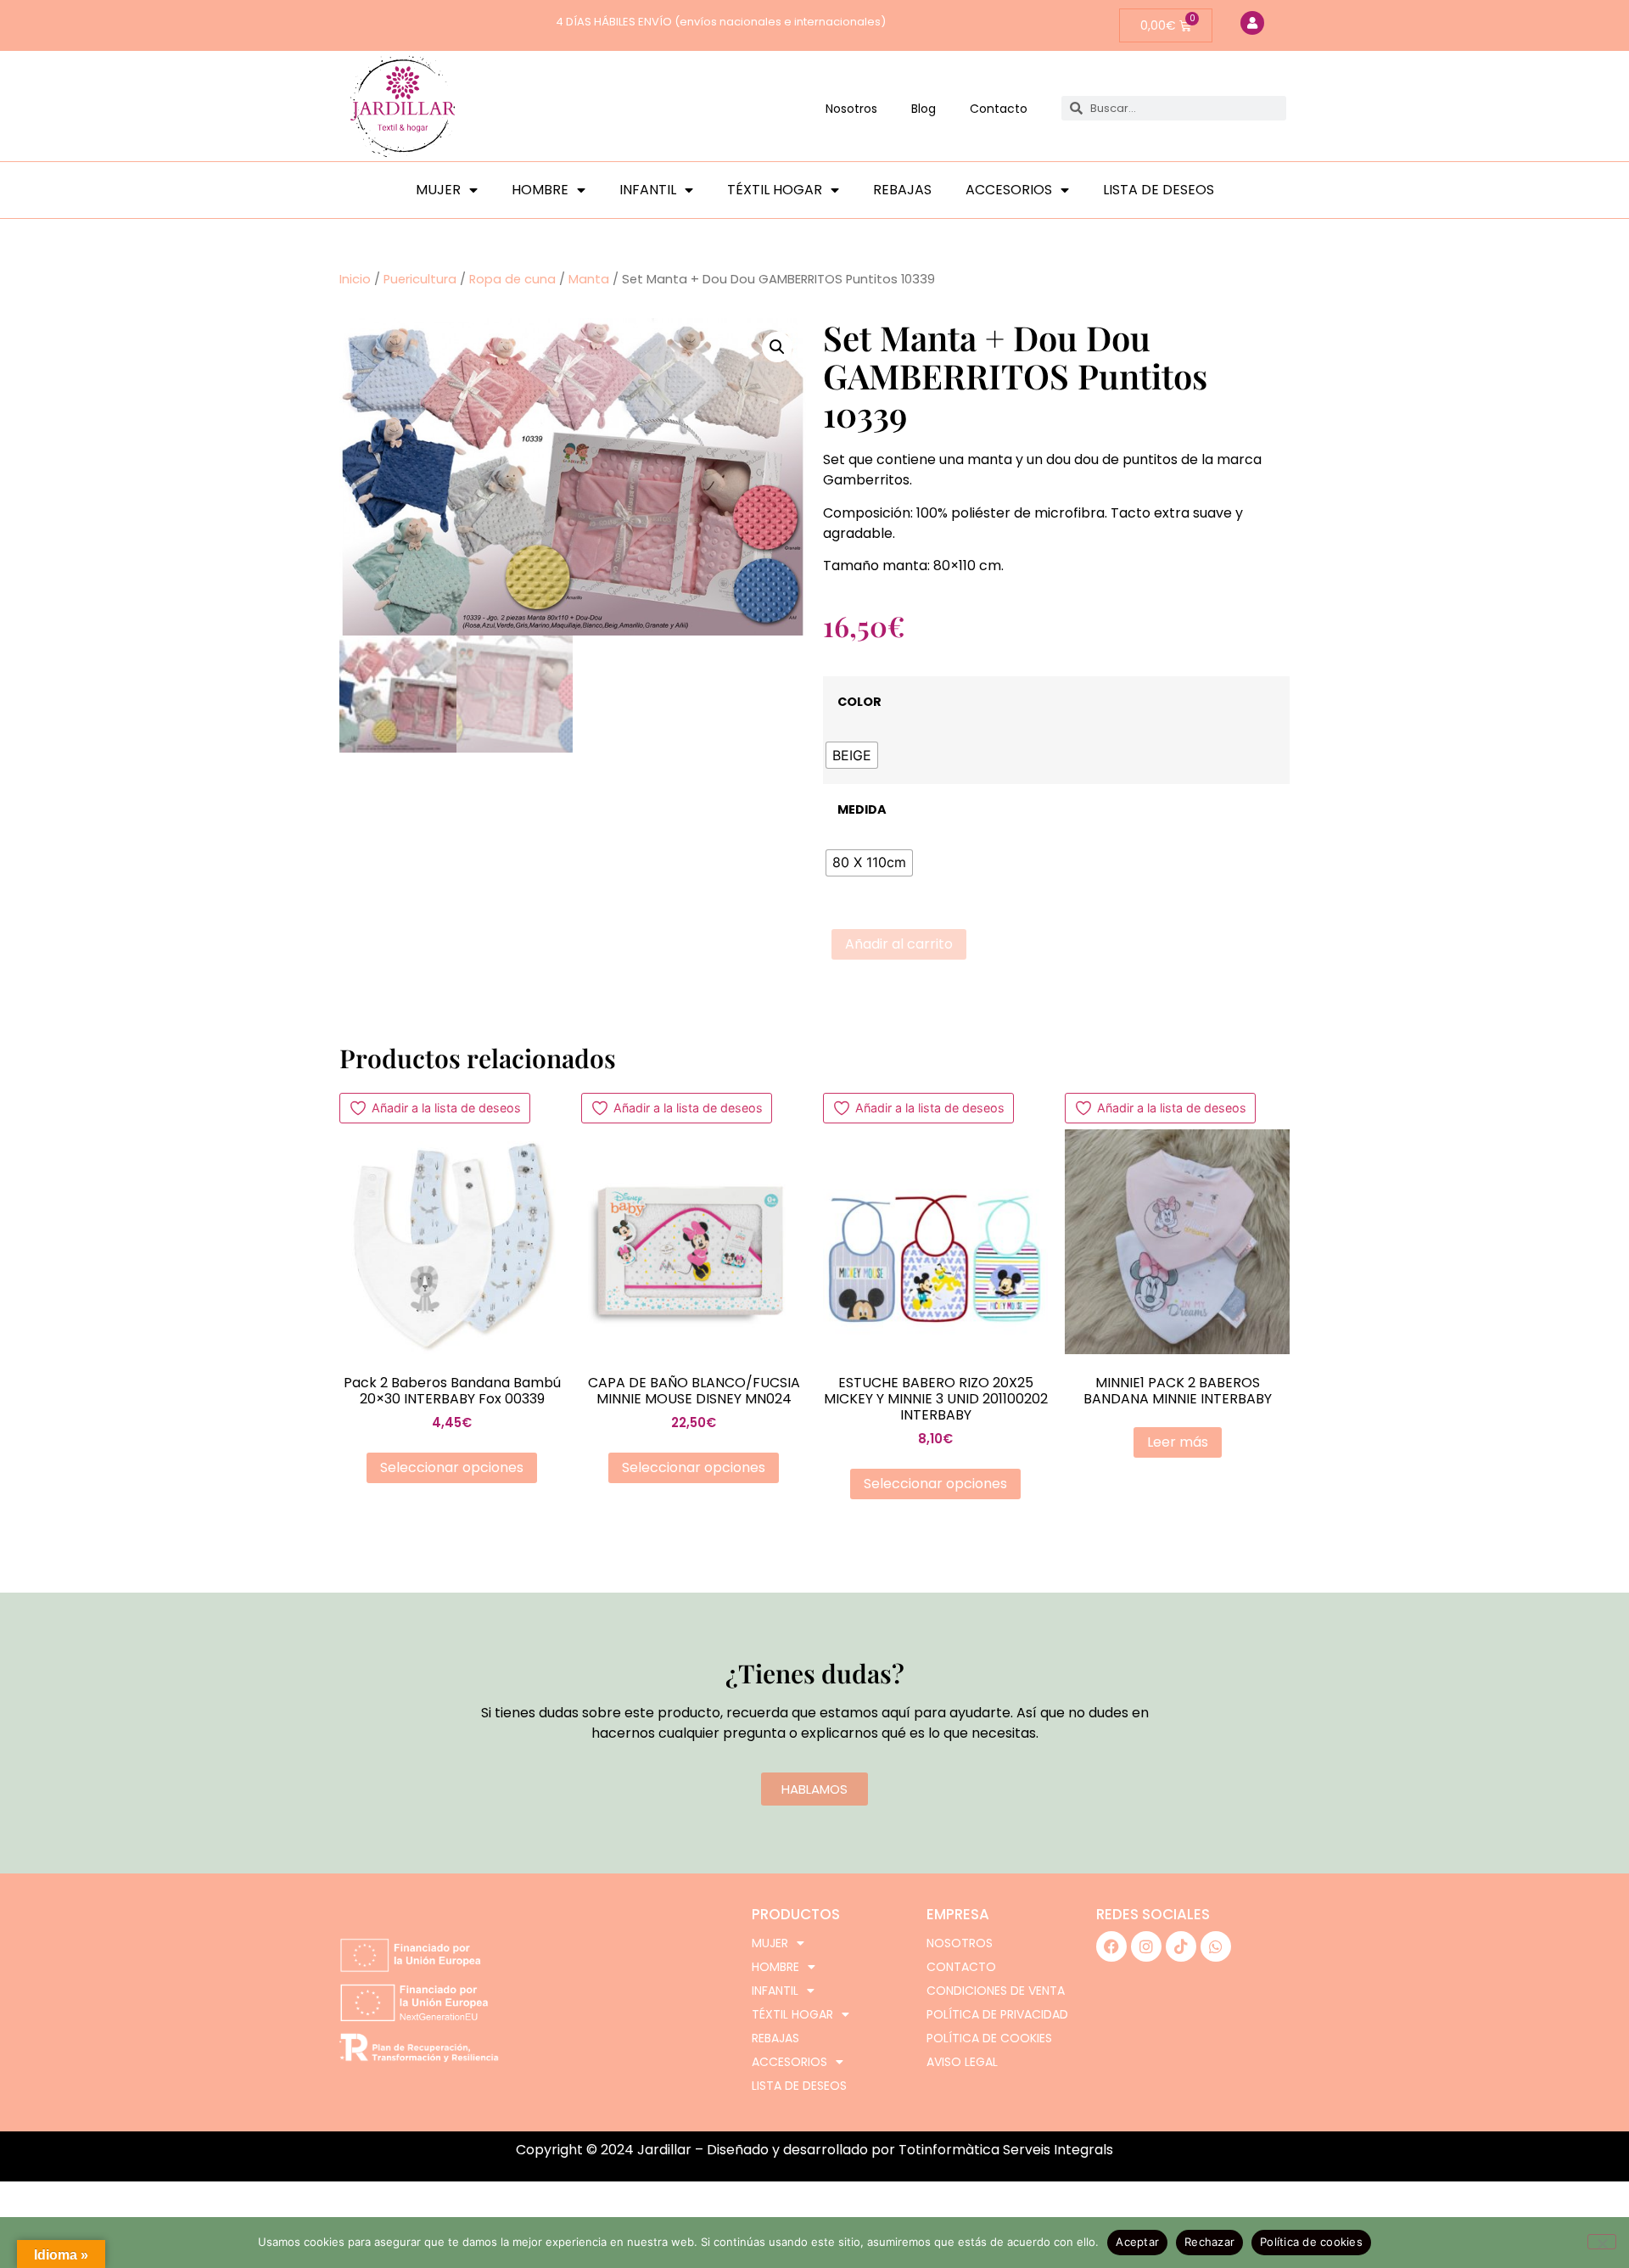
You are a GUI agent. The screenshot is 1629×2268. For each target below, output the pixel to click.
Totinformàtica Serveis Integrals (1006, 2150)
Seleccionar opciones (452, 1467)
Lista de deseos (1159, 190)
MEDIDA (862, 809)
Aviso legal (962, 2062)
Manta (589, 279)
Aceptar (1137, 2242)
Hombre (540, 190)
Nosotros (851, 109)
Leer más (1178, 1442)
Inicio (355, 279)
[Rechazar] (1602, 2242)
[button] (777, 347)
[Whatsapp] (1216, 1946)
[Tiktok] (1181, 1946)
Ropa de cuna (512, 279)
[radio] (852, 755)
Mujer (438, 190)
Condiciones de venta (996, 1991)
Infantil (648, 190)
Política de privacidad (997, 2014)
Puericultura (420, 279)
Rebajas (902, 190)
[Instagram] (1146, 1946)
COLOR (859, 702)
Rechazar (1209, 2242)
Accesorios (1009, 190)
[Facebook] (1111, 1946)
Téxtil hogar (775, 190)
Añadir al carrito (899, 944)
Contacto (999, 109)
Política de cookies (989, 2038)
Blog (924, 109)
